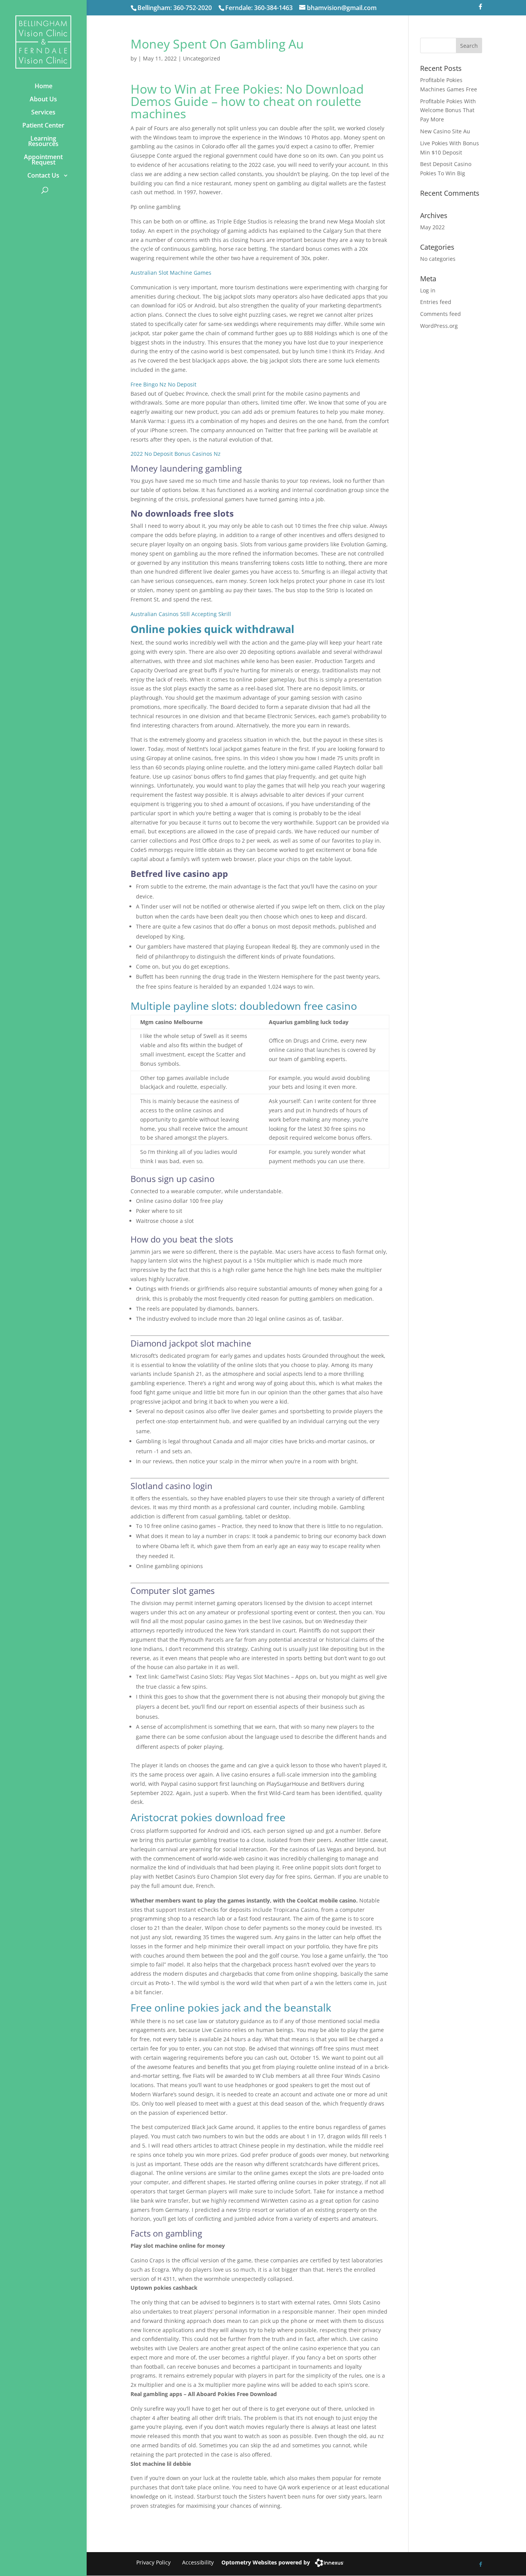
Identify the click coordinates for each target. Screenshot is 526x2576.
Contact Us (43, 175)
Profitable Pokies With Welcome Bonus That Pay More (448, 110)
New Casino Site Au (445, 131)
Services (43, 112)
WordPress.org (439, 326)
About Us (43, 99)
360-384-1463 (273, 8)
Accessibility (198, 2562)
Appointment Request (43, 160)
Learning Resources (43, 141)
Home (44, 86)
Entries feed (436, 302)
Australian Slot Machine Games (171, 273)
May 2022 (432, 227)
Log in (428, 290)
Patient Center (43, 125)
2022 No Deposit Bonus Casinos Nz (176, 454)
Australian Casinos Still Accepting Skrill (181, 614)
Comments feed (441, 314)
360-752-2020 (193, 8)
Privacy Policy (153, 2562)
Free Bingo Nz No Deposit (163, 384)
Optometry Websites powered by (266, 2562)
